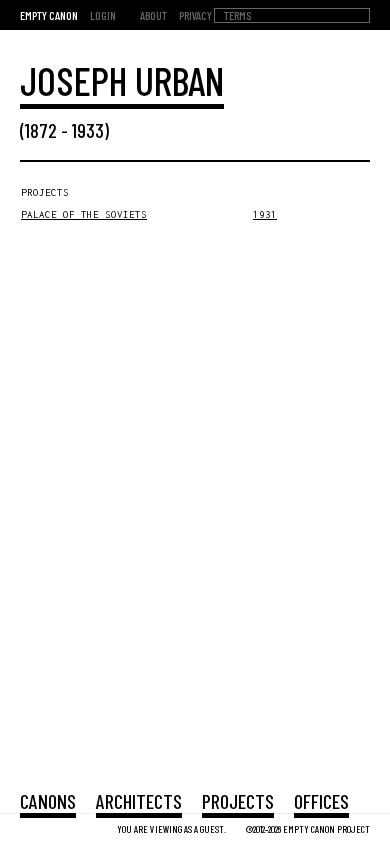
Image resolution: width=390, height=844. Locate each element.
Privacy (195, 15)
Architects (139, 801)
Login (103, 15)
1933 (88, 130)
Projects (238, 801)
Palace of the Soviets (84, 214)
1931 (265, 214)
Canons (48, 801)
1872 (41, 130)
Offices (321, 801)
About (153, 15)
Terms (237, 15)
